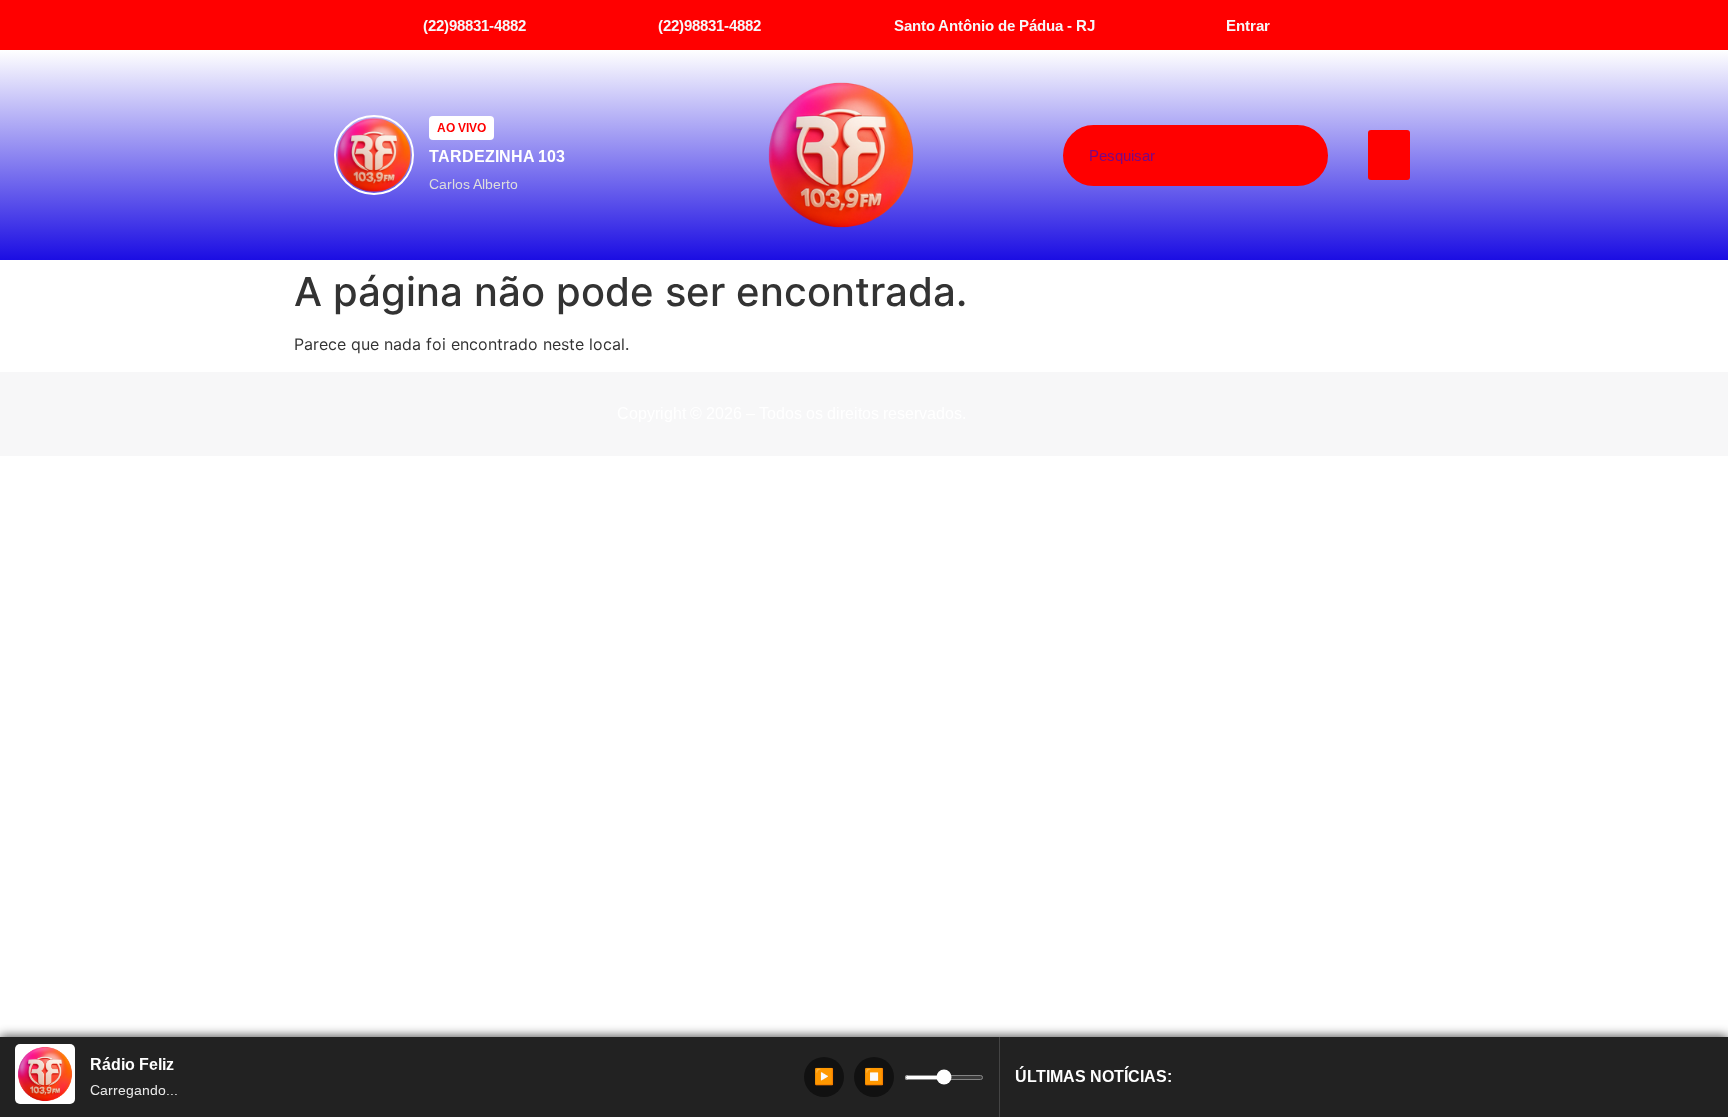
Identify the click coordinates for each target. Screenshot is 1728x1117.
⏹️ (874, 1076)
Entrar (1248, 25)
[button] (1389, 155)
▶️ (824, 1076)
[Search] (1270, 155)
